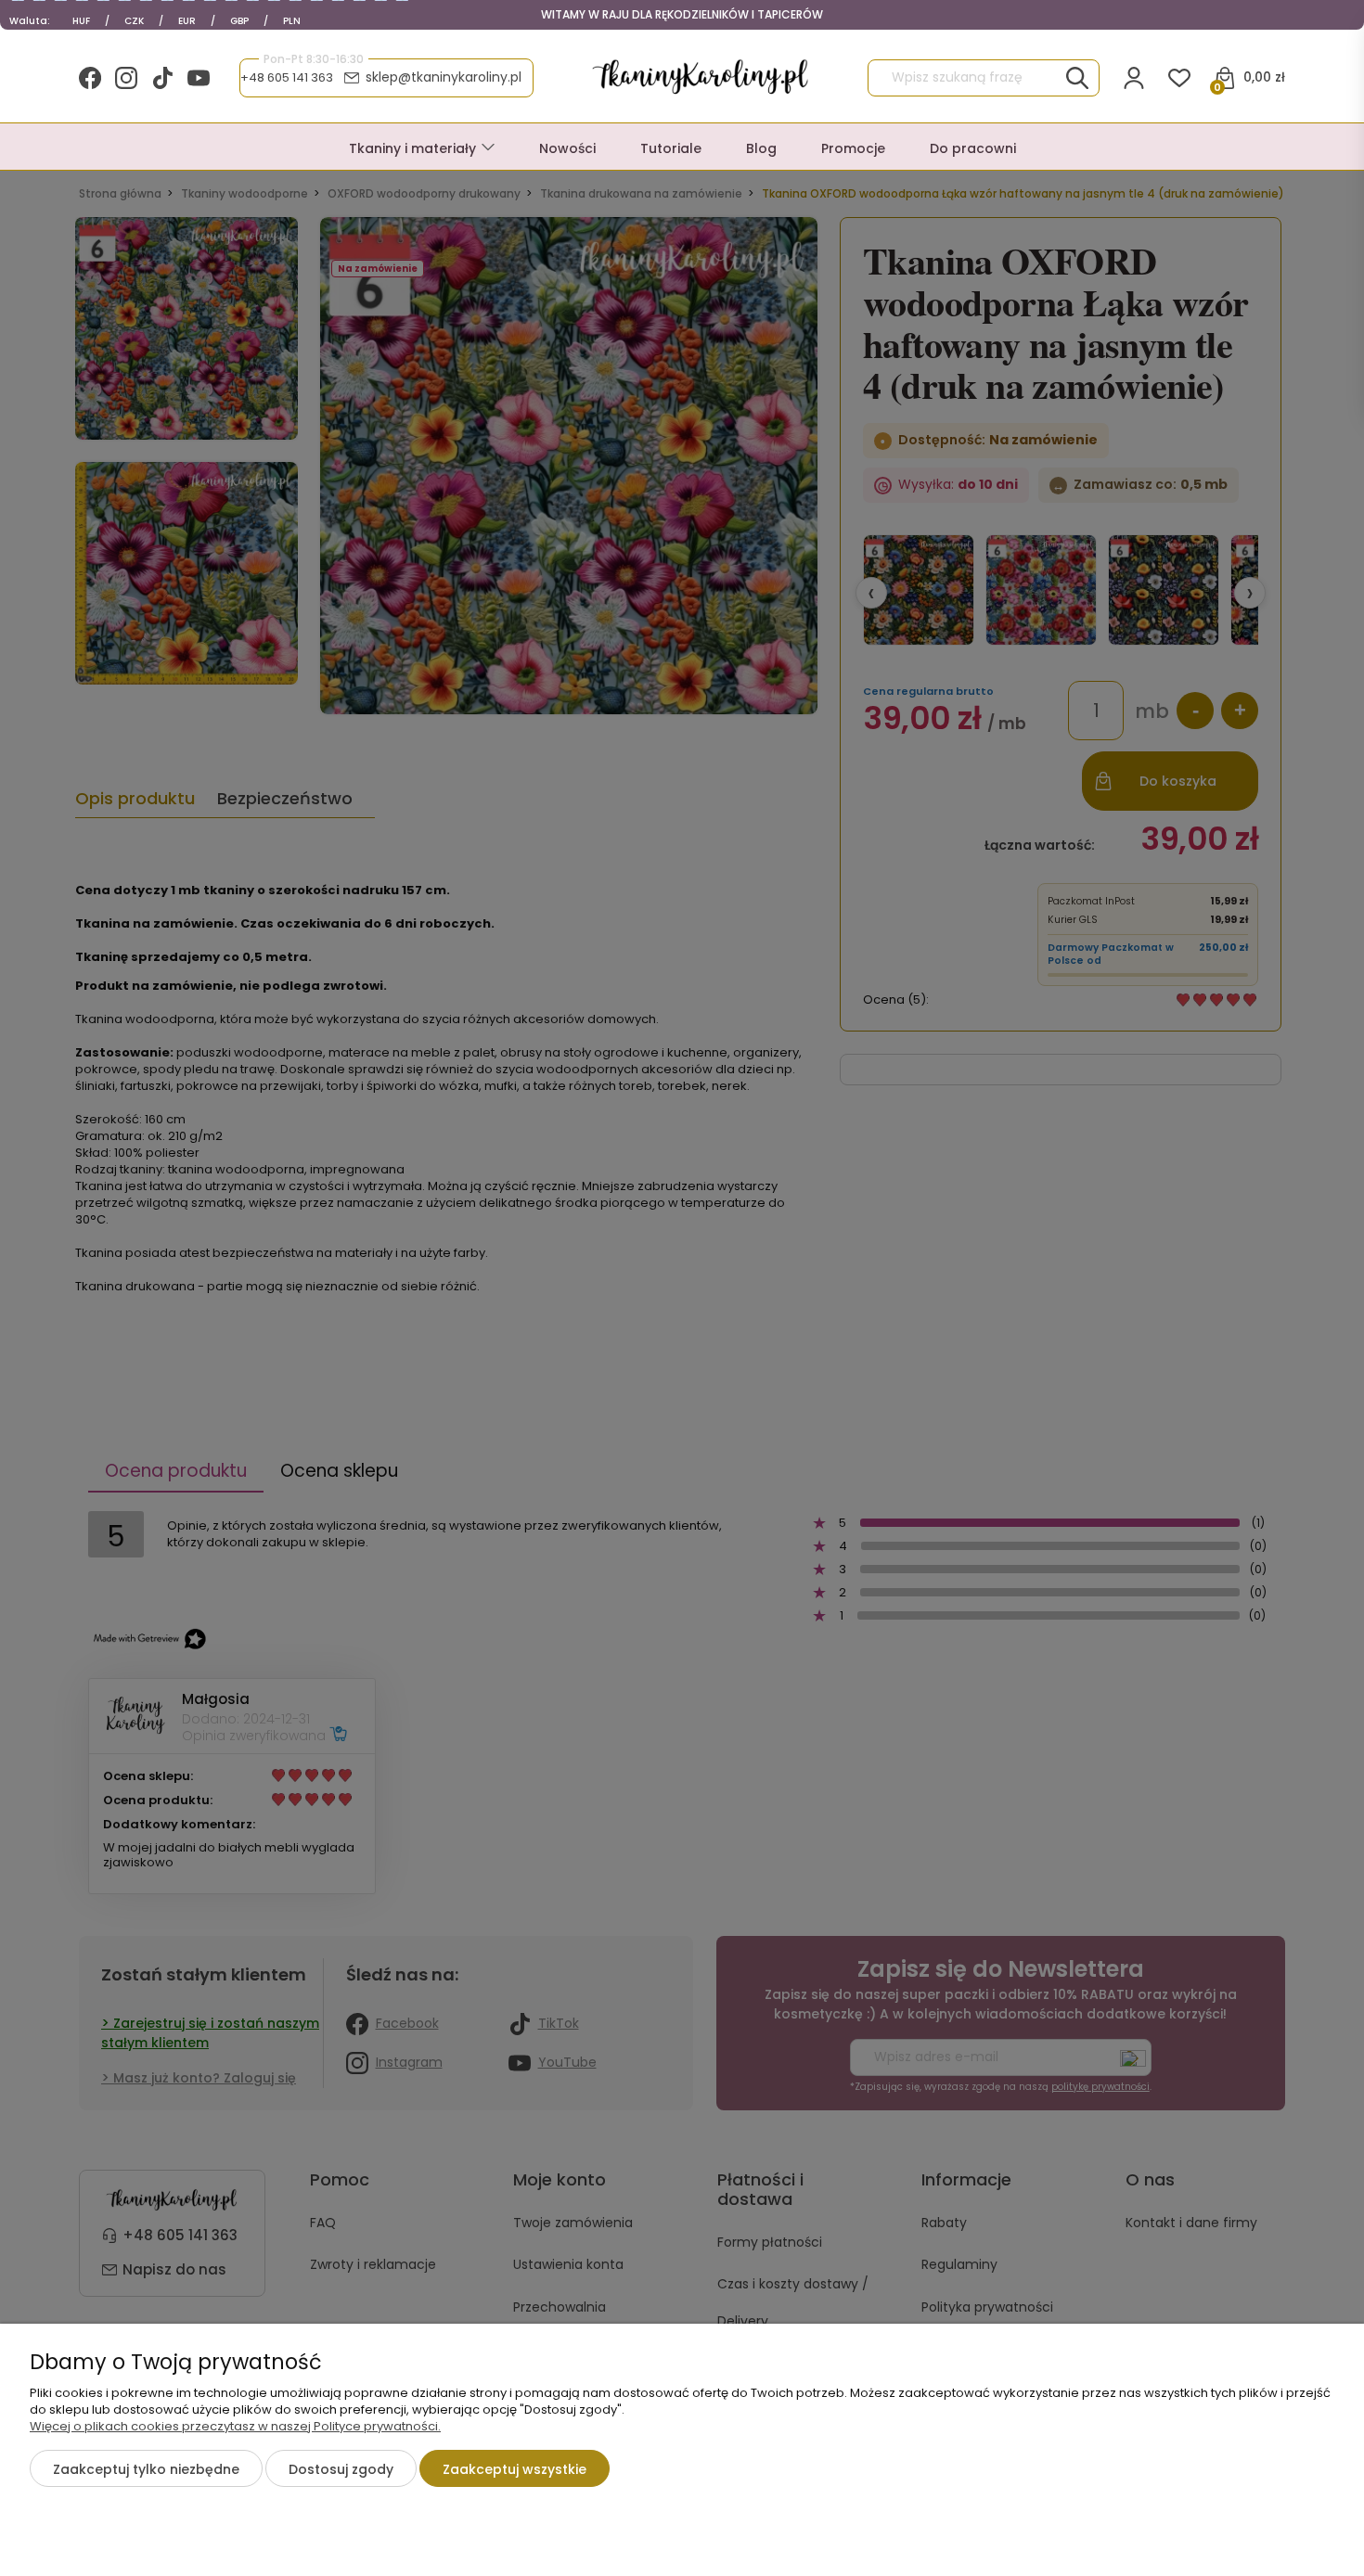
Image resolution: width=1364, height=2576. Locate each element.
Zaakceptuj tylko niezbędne (146, 2469)
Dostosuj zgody (341, 2469)
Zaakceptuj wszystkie (515, 2469)
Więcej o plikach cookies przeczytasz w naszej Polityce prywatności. (235, 2426)
